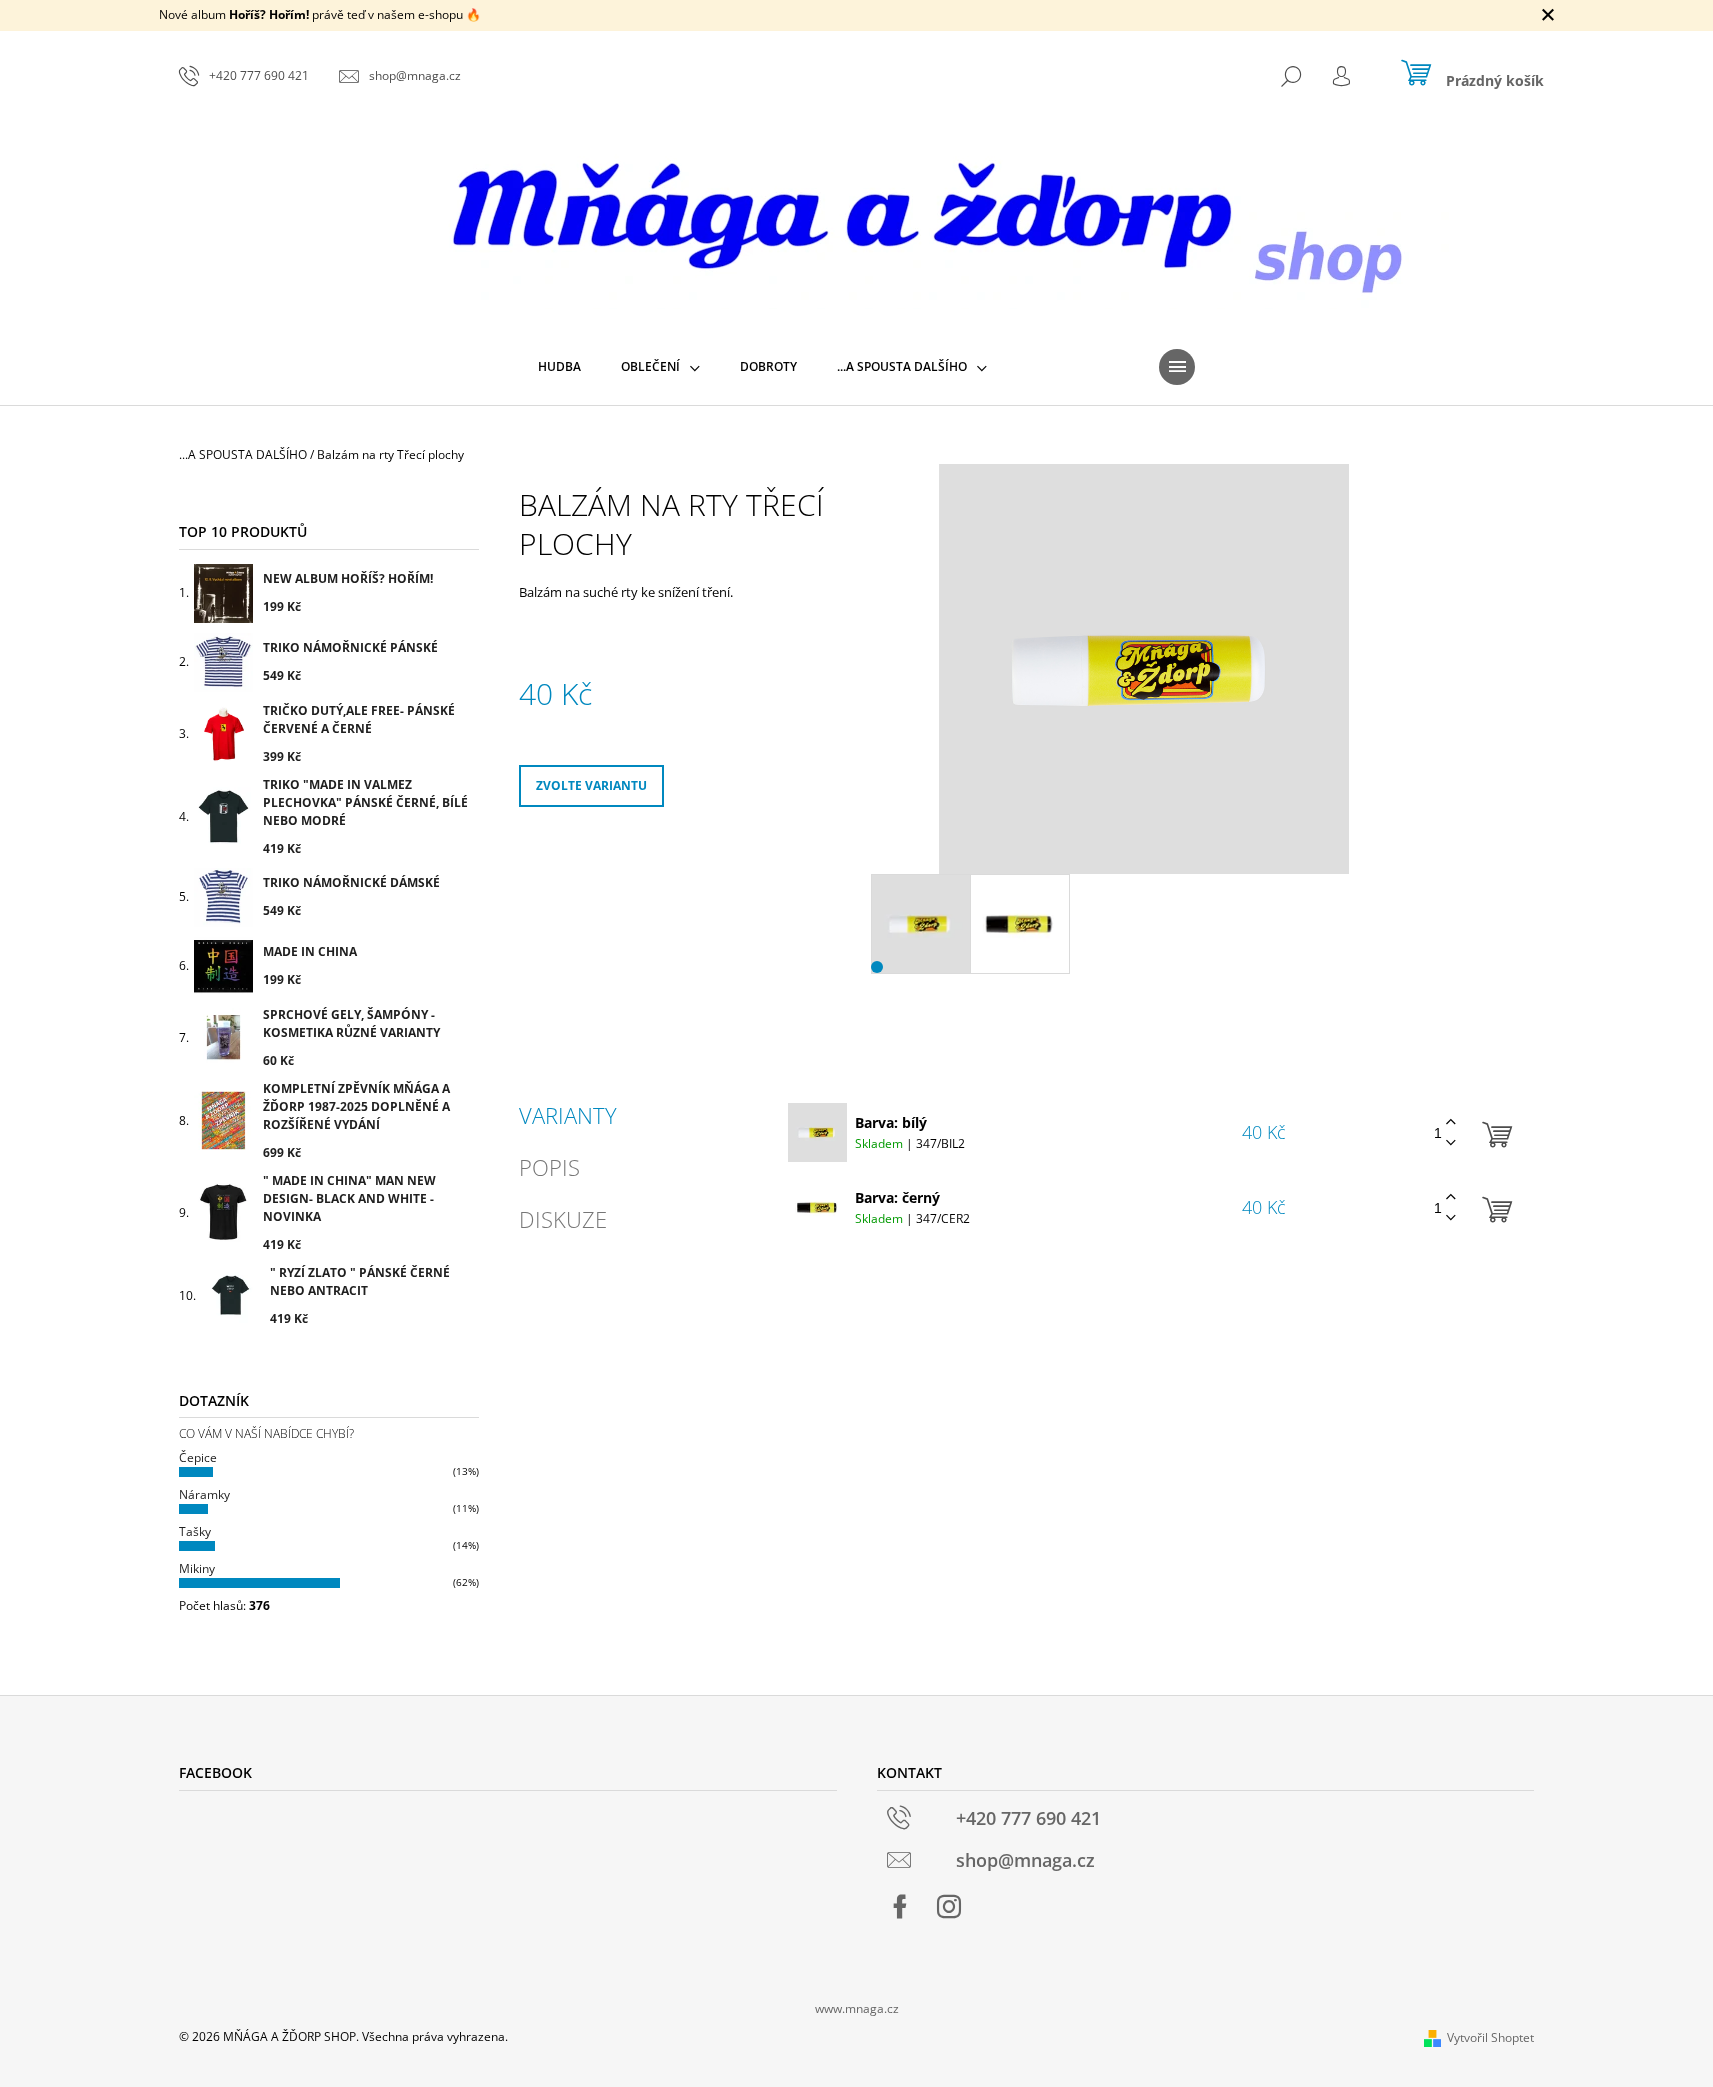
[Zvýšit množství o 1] (1451, 1122)
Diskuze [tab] (563, 1219)
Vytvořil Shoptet (1490, 2037)
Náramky (204, 1494)
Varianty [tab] (568, 1115)
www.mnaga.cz (857, 2008)
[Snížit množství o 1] (1451, 1143)
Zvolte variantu (591, 785)
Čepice (198, 1457)
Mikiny (197, 1568)
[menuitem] (559, 367)
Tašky (195, 1531)
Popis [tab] (549, 1167)
